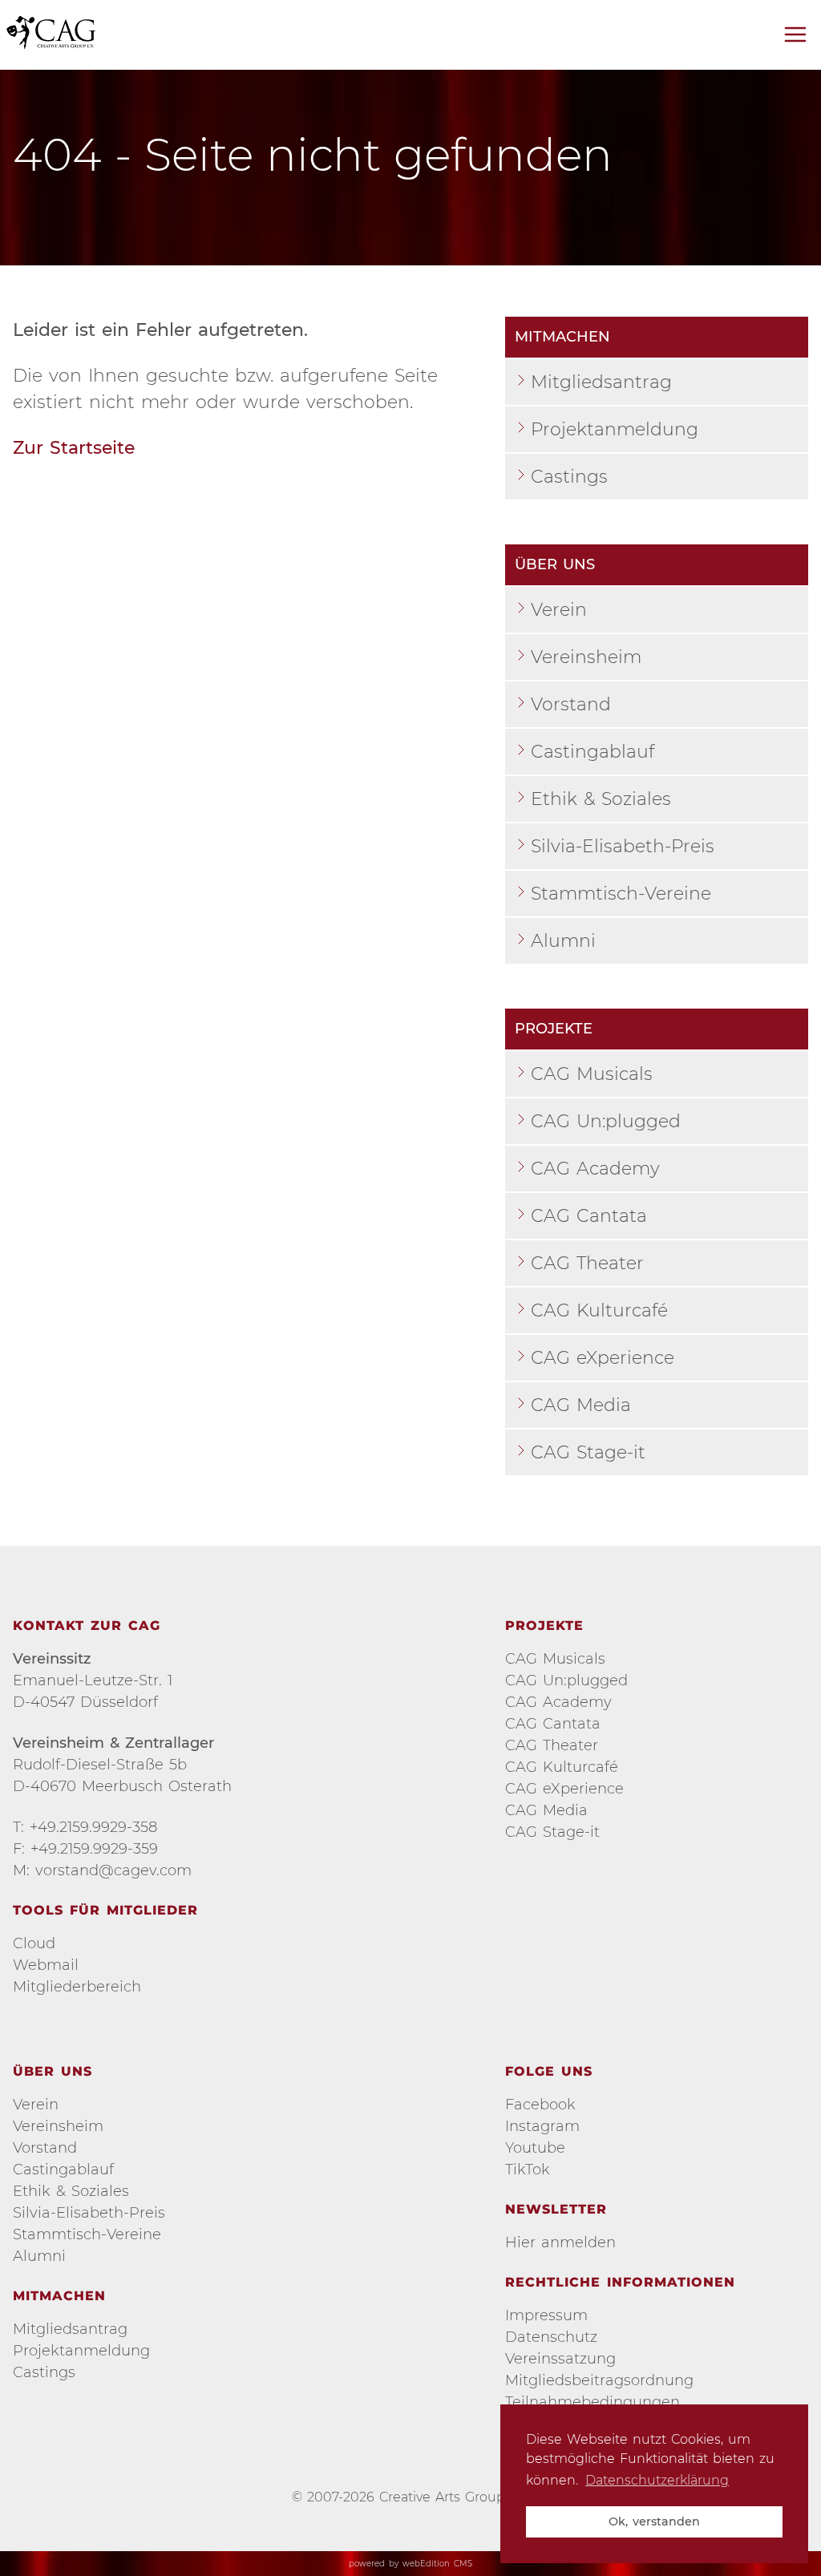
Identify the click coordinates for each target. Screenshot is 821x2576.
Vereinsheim (586, 657)
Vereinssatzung (560, 2359)
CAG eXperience (603, 1358)
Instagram (542, 2126)
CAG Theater (587, 1263)
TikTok (528, 2170)
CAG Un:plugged (606, 1121)
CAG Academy (595, 1169)
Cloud (34, 1943)
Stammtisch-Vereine (621, 894)
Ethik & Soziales (601, 799)
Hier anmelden (560, 2242)
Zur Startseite (74, 448)
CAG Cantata (589, 1216)
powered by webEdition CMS (410, 2564)
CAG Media (581, 1405)
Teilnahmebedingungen (592, 2402)
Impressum (546, 2315)
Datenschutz (551, 2337)
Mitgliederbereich (77, 1987)
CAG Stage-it (588, 1452)
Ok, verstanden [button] (654, 2521)
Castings (569, 477)
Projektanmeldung (615, 429)
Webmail (46, 1965)
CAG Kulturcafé (599, 1310)
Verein (559, 610)
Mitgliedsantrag (601, 382)
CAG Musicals (592, 1074)
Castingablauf (592, 752)
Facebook (540, 2105)
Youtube (535, 2148)
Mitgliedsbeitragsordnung (599, 2380)
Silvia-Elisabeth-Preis (623, 846)
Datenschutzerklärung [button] (657, 2480)
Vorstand (571, 704)
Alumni (563, 941)
